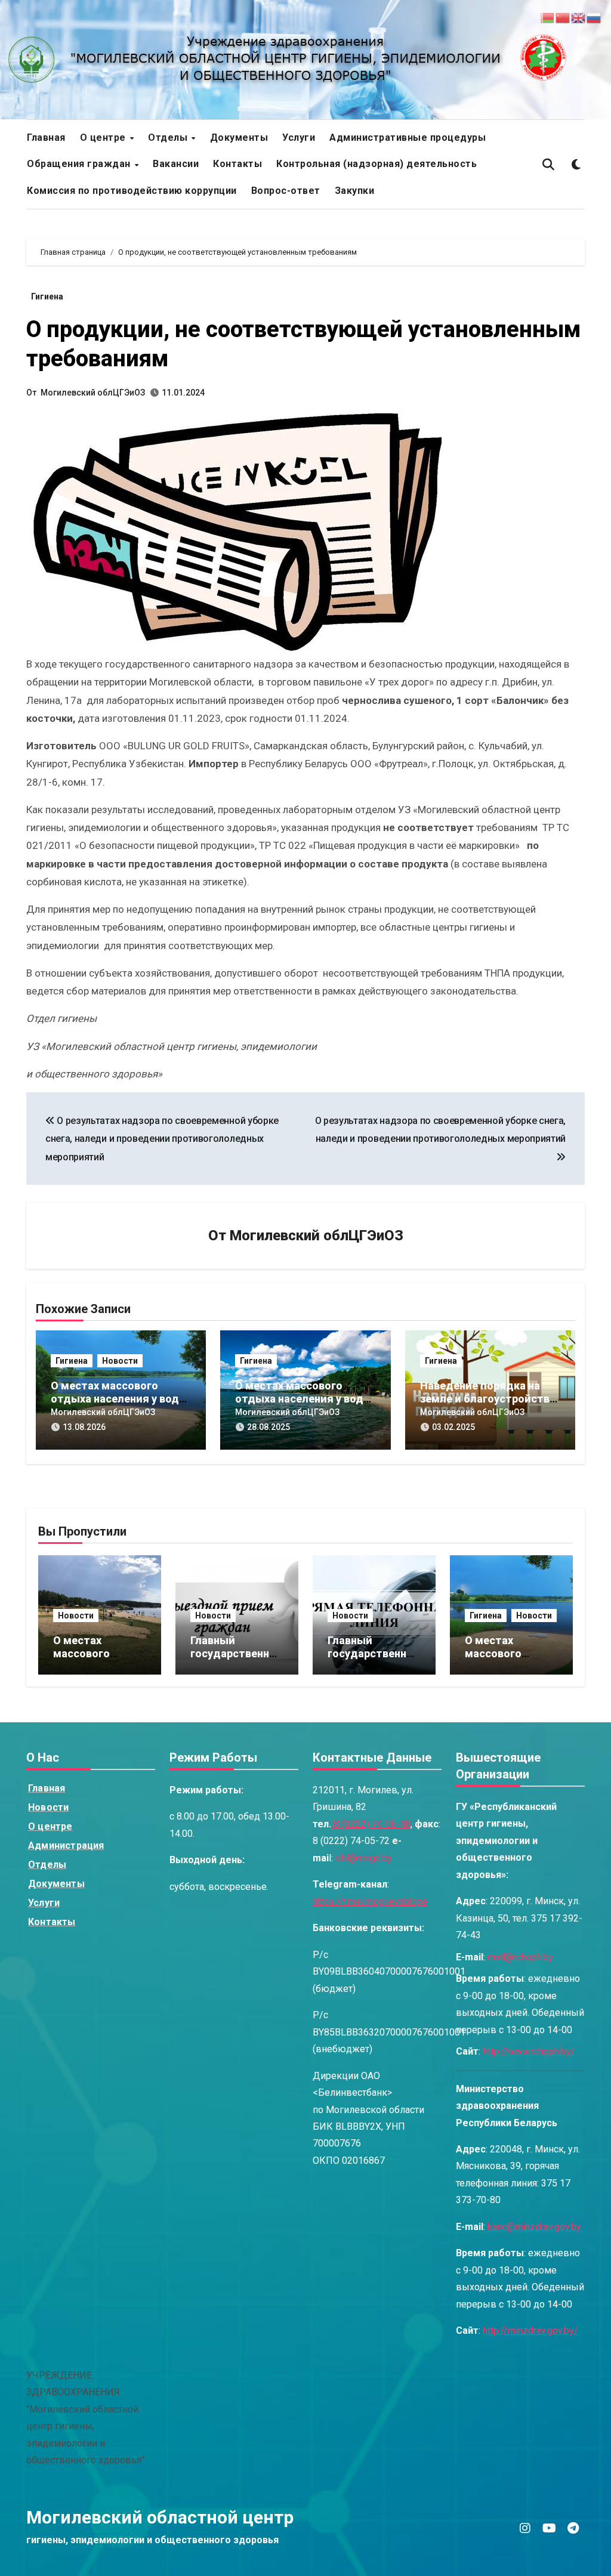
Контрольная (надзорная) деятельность (377, 164)
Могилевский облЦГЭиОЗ (93, 393)
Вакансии (176, 164)
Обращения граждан (80, 164)
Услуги (299, 138)
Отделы (169, 138)
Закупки (355, 191)
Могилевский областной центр (160, 2517)
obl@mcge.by (364, 1858)
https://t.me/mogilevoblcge (370, 1902)
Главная (46, 138)
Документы (239, 138)
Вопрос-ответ (286, 191)
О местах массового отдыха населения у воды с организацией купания (119, 1398)
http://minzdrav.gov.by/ (530, 2331)
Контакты (237, 164)
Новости (120, 1361)
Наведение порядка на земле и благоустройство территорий (488, 1398)
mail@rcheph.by (520, 1957)
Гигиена (47, 296)
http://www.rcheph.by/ (529, 2051)
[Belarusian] (548, 17)
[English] (579, 17)
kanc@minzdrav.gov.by (534, 2227)
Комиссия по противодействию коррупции (132, 191)
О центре (104, 138)
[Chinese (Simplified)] (563, 17)
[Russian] (594, 17)
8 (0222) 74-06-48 (371, 1824)
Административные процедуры (408, 138)
